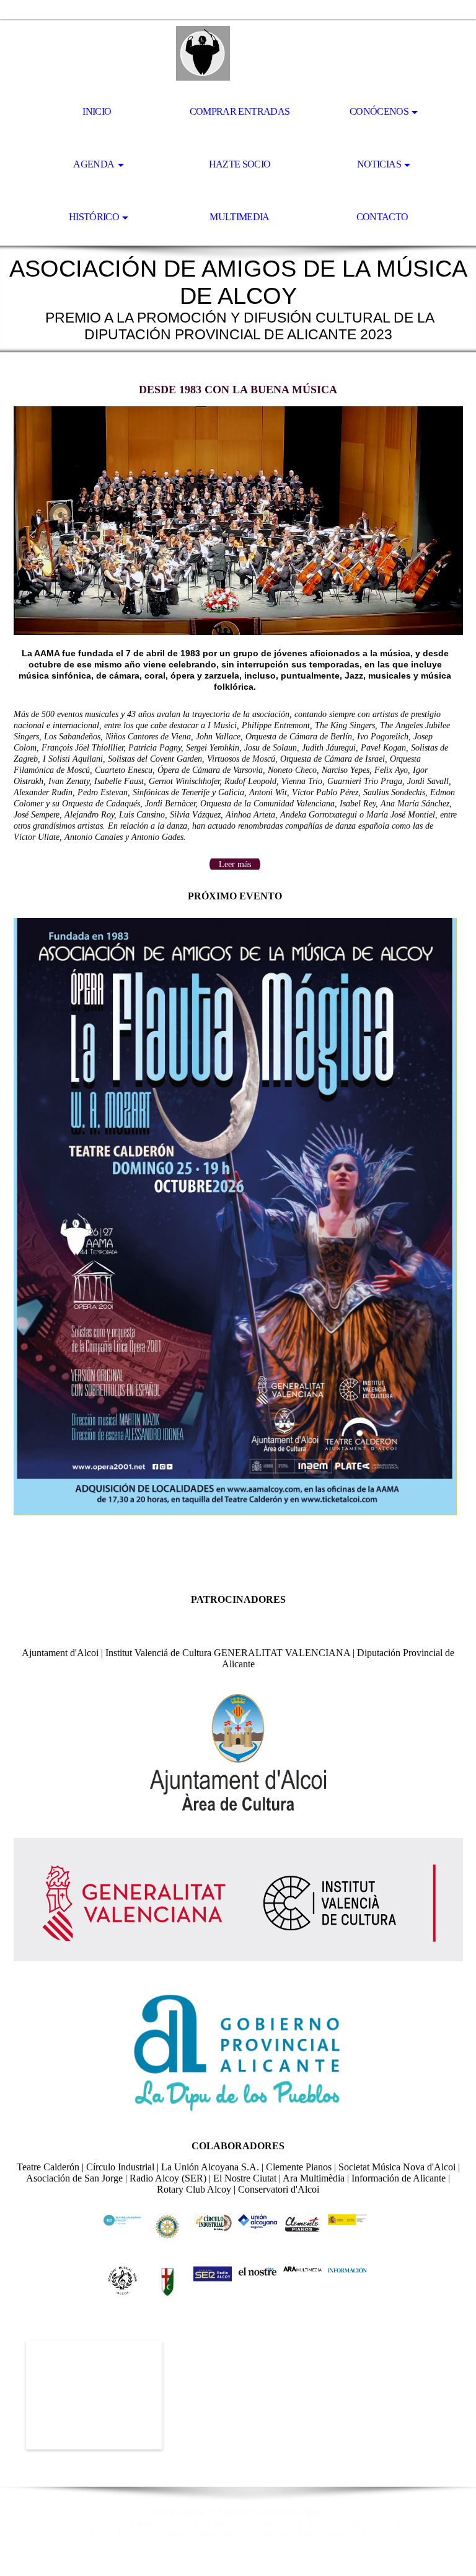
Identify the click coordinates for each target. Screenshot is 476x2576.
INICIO (97, 111)
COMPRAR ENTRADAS (240, 111)
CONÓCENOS (379, 111)
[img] (238, 53)
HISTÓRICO (94, 217)
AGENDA (94, 164)
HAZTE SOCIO (240, 164)
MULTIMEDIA (240, 217)
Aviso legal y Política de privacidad (238, 2512)
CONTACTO (382, 217)
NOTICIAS (379, 164)
